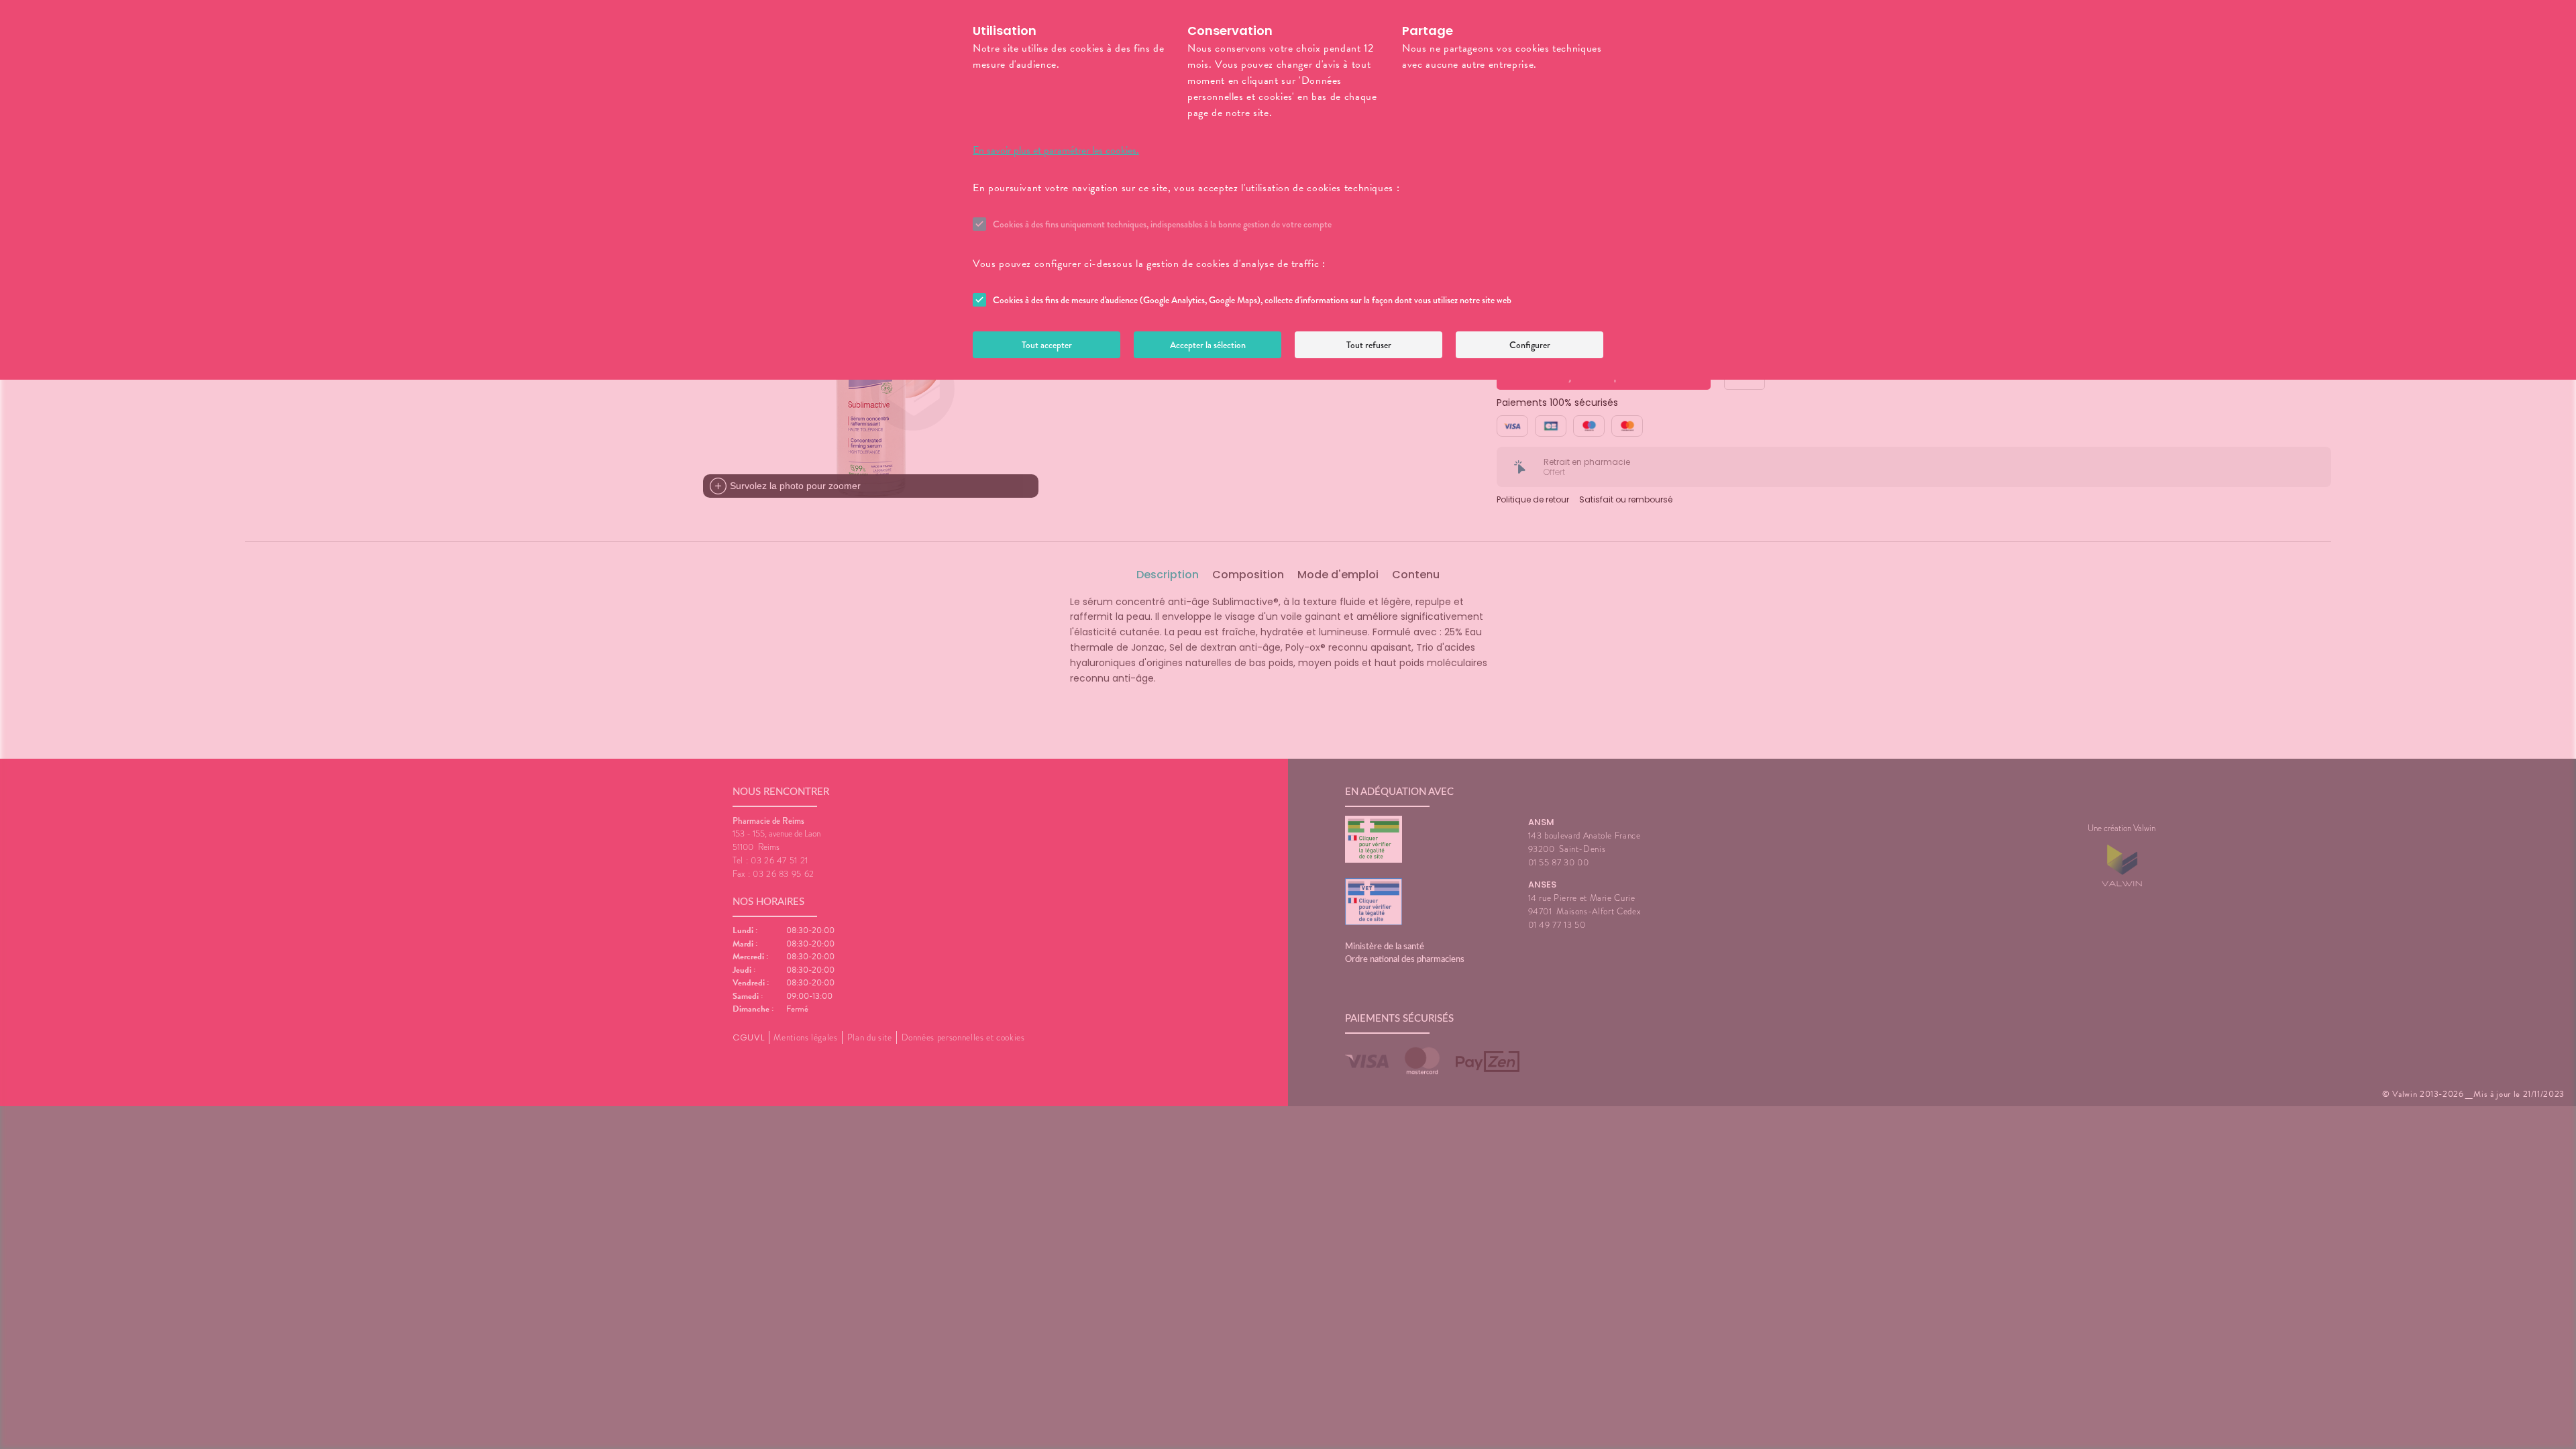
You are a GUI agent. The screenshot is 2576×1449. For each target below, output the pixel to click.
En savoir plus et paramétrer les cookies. (1056, 150)
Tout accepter (1047, 345)
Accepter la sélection (1208, 345)
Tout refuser (1369, 345)
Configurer (1530, 345)
